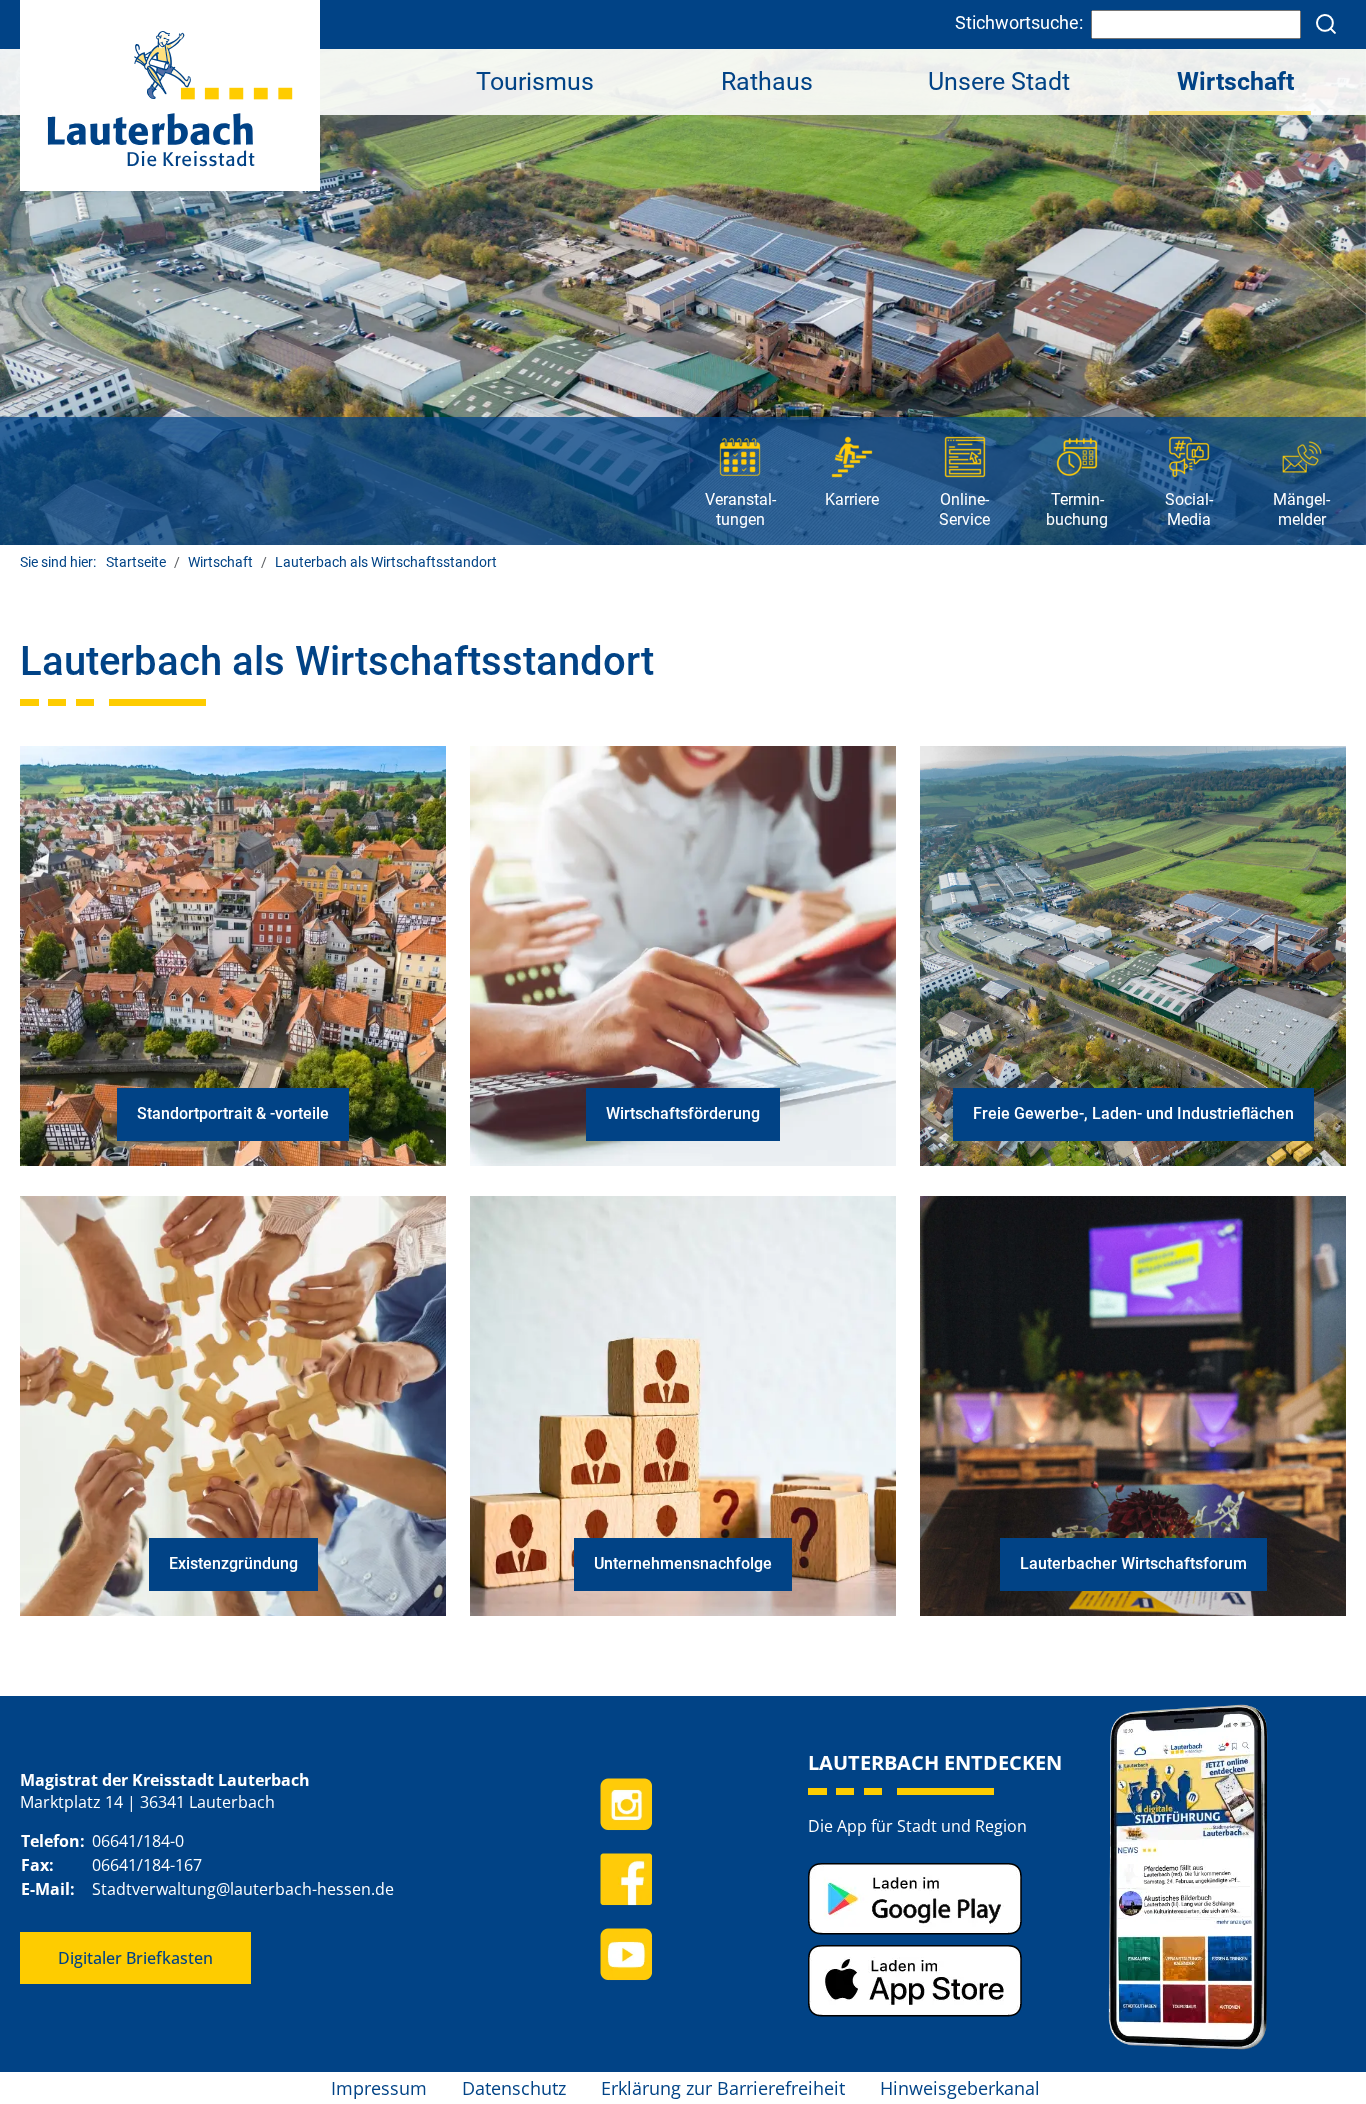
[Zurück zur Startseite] (170, 94)
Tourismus (535, 81)
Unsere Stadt (999, 81)
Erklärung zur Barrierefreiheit (723, 2088)
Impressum (379, 2088)
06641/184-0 (138, 1841)
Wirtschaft (1235, 81)
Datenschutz (514, 2088)
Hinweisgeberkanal (960, 2088)
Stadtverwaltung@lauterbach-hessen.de (243, 1889)
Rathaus (767, 81)
